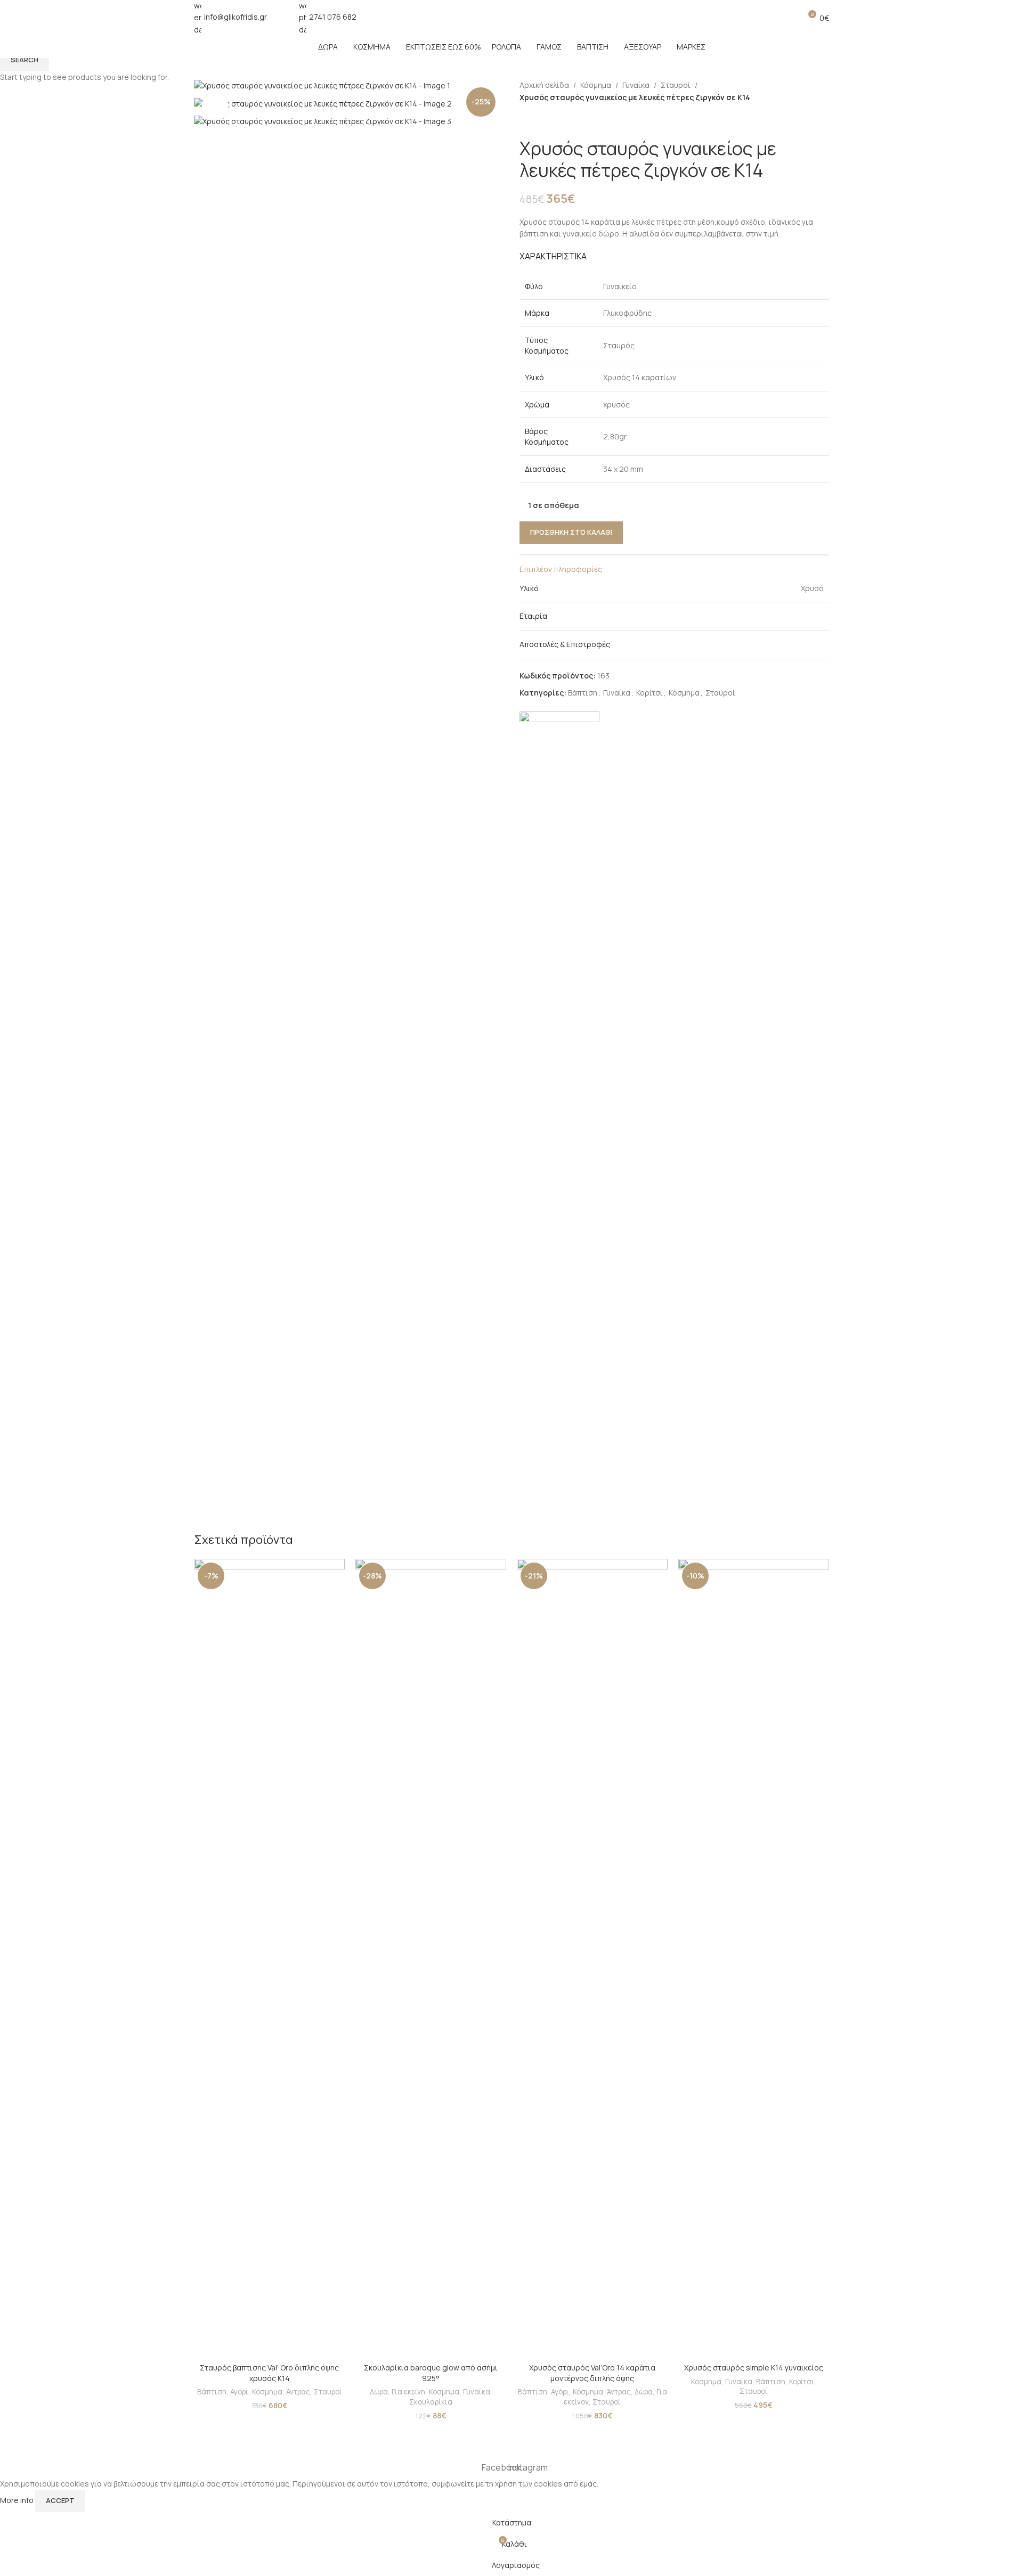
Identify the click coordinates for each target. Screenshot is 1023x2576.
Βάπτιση (212, 2392)
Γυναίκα (477, 2392)
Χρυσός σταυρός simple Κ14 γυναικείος (754, 2368)
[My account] (769, 18)
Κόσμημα (267, 2392)
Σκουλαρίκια (431, 2402)
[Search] (788, 18)
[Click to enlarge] (215, 106)
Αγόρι (239, 2392)
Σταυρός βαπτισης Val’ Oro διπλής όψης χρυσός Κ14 (269, 2373)
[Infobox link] (230, 18)
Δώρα (379, 2392)
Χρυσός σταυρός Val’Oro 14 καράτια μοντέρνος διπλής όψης (592, 2373)
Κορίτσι (802, 2382)
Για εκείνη (408, 2392)
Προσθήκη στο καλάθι (571, 532)
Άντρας (298, 2392)
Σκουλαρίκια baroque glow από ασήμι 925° (431, 2373)
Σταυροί (328, 2392)
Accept (60, 2500)
